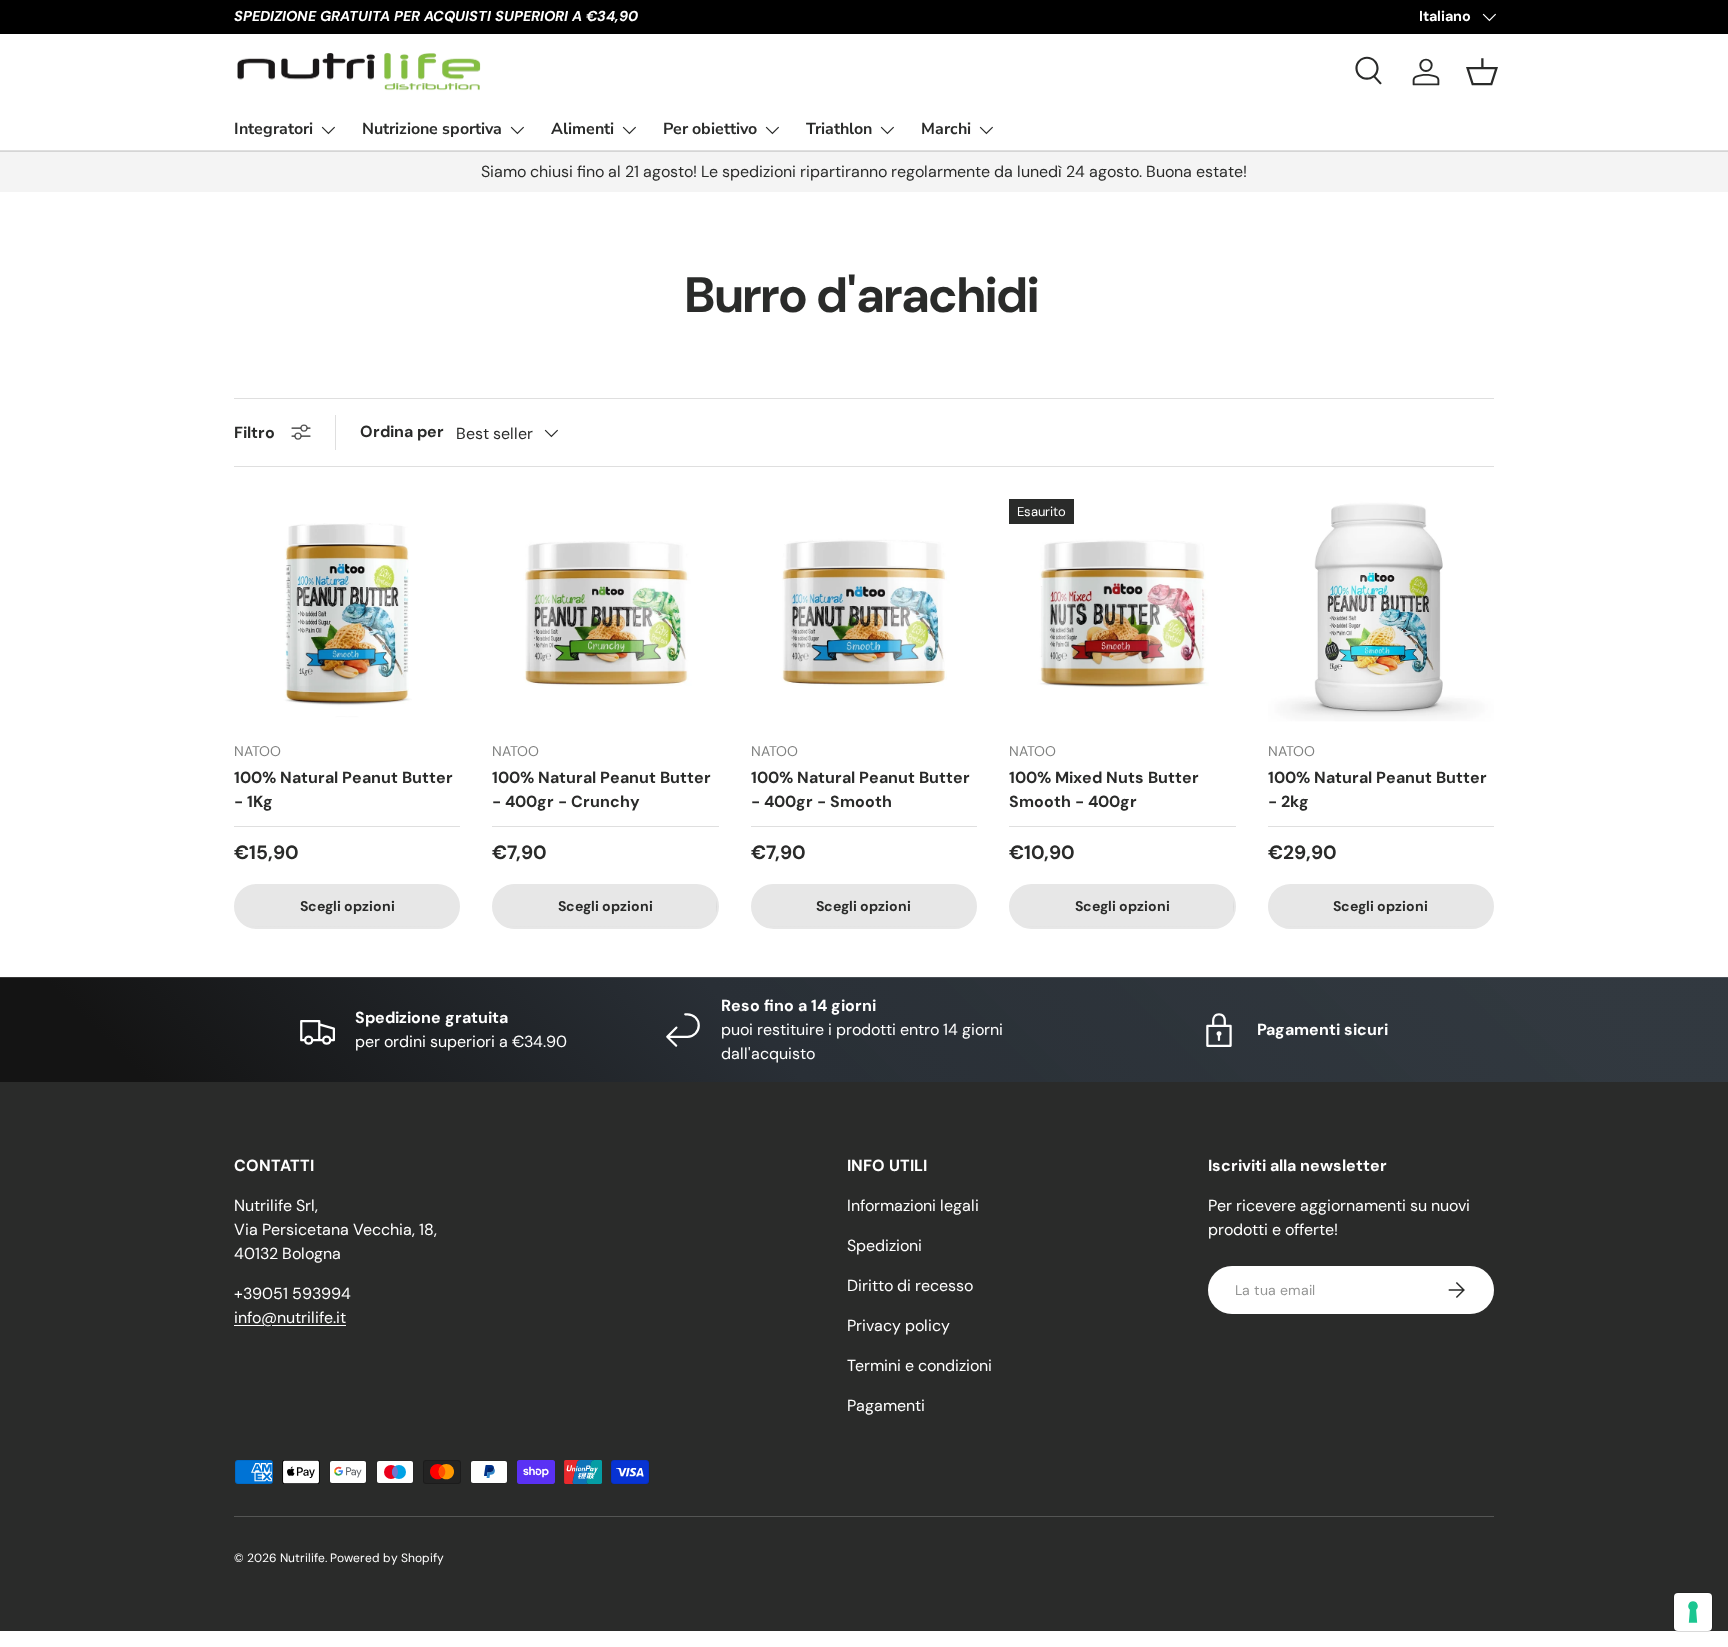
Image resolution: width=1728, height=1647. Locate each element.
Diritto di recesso (910, 1285)
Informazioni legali (913, 1205)
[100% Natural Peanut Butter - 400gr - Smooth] (864, 612)
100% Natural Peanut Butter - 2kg (1377, 789)
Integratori (273, 129)
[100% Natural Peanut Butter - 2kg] (1381, 612)
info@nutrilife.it (290, 1317)
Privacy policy (898, 1325)
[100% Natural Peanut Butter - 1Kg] (347, 612)
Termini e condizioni (919, 1365)
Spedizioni (884, 1245)
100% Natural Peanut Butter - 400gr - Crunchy (601, 789)
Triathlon (839, 129)
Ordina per (402, 431)
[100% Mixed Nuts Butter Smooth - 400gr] (1122, 612)
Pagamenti (886, 1405)
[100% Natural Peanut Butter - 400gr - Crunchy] (605, 612)
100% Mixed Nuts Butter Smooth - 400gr (1104, 789)
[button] (1482, 72)
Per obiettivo (710, 129)
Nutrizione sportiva (432, 129)
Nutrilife (302, 1558)
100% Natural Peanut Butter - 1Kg (343, 789)
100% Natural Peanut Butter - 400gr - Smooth (860, 789)
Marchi (946, 129)
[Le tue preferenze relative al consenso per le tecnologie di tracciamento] (1693, 1612)
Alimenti (582, 129)
